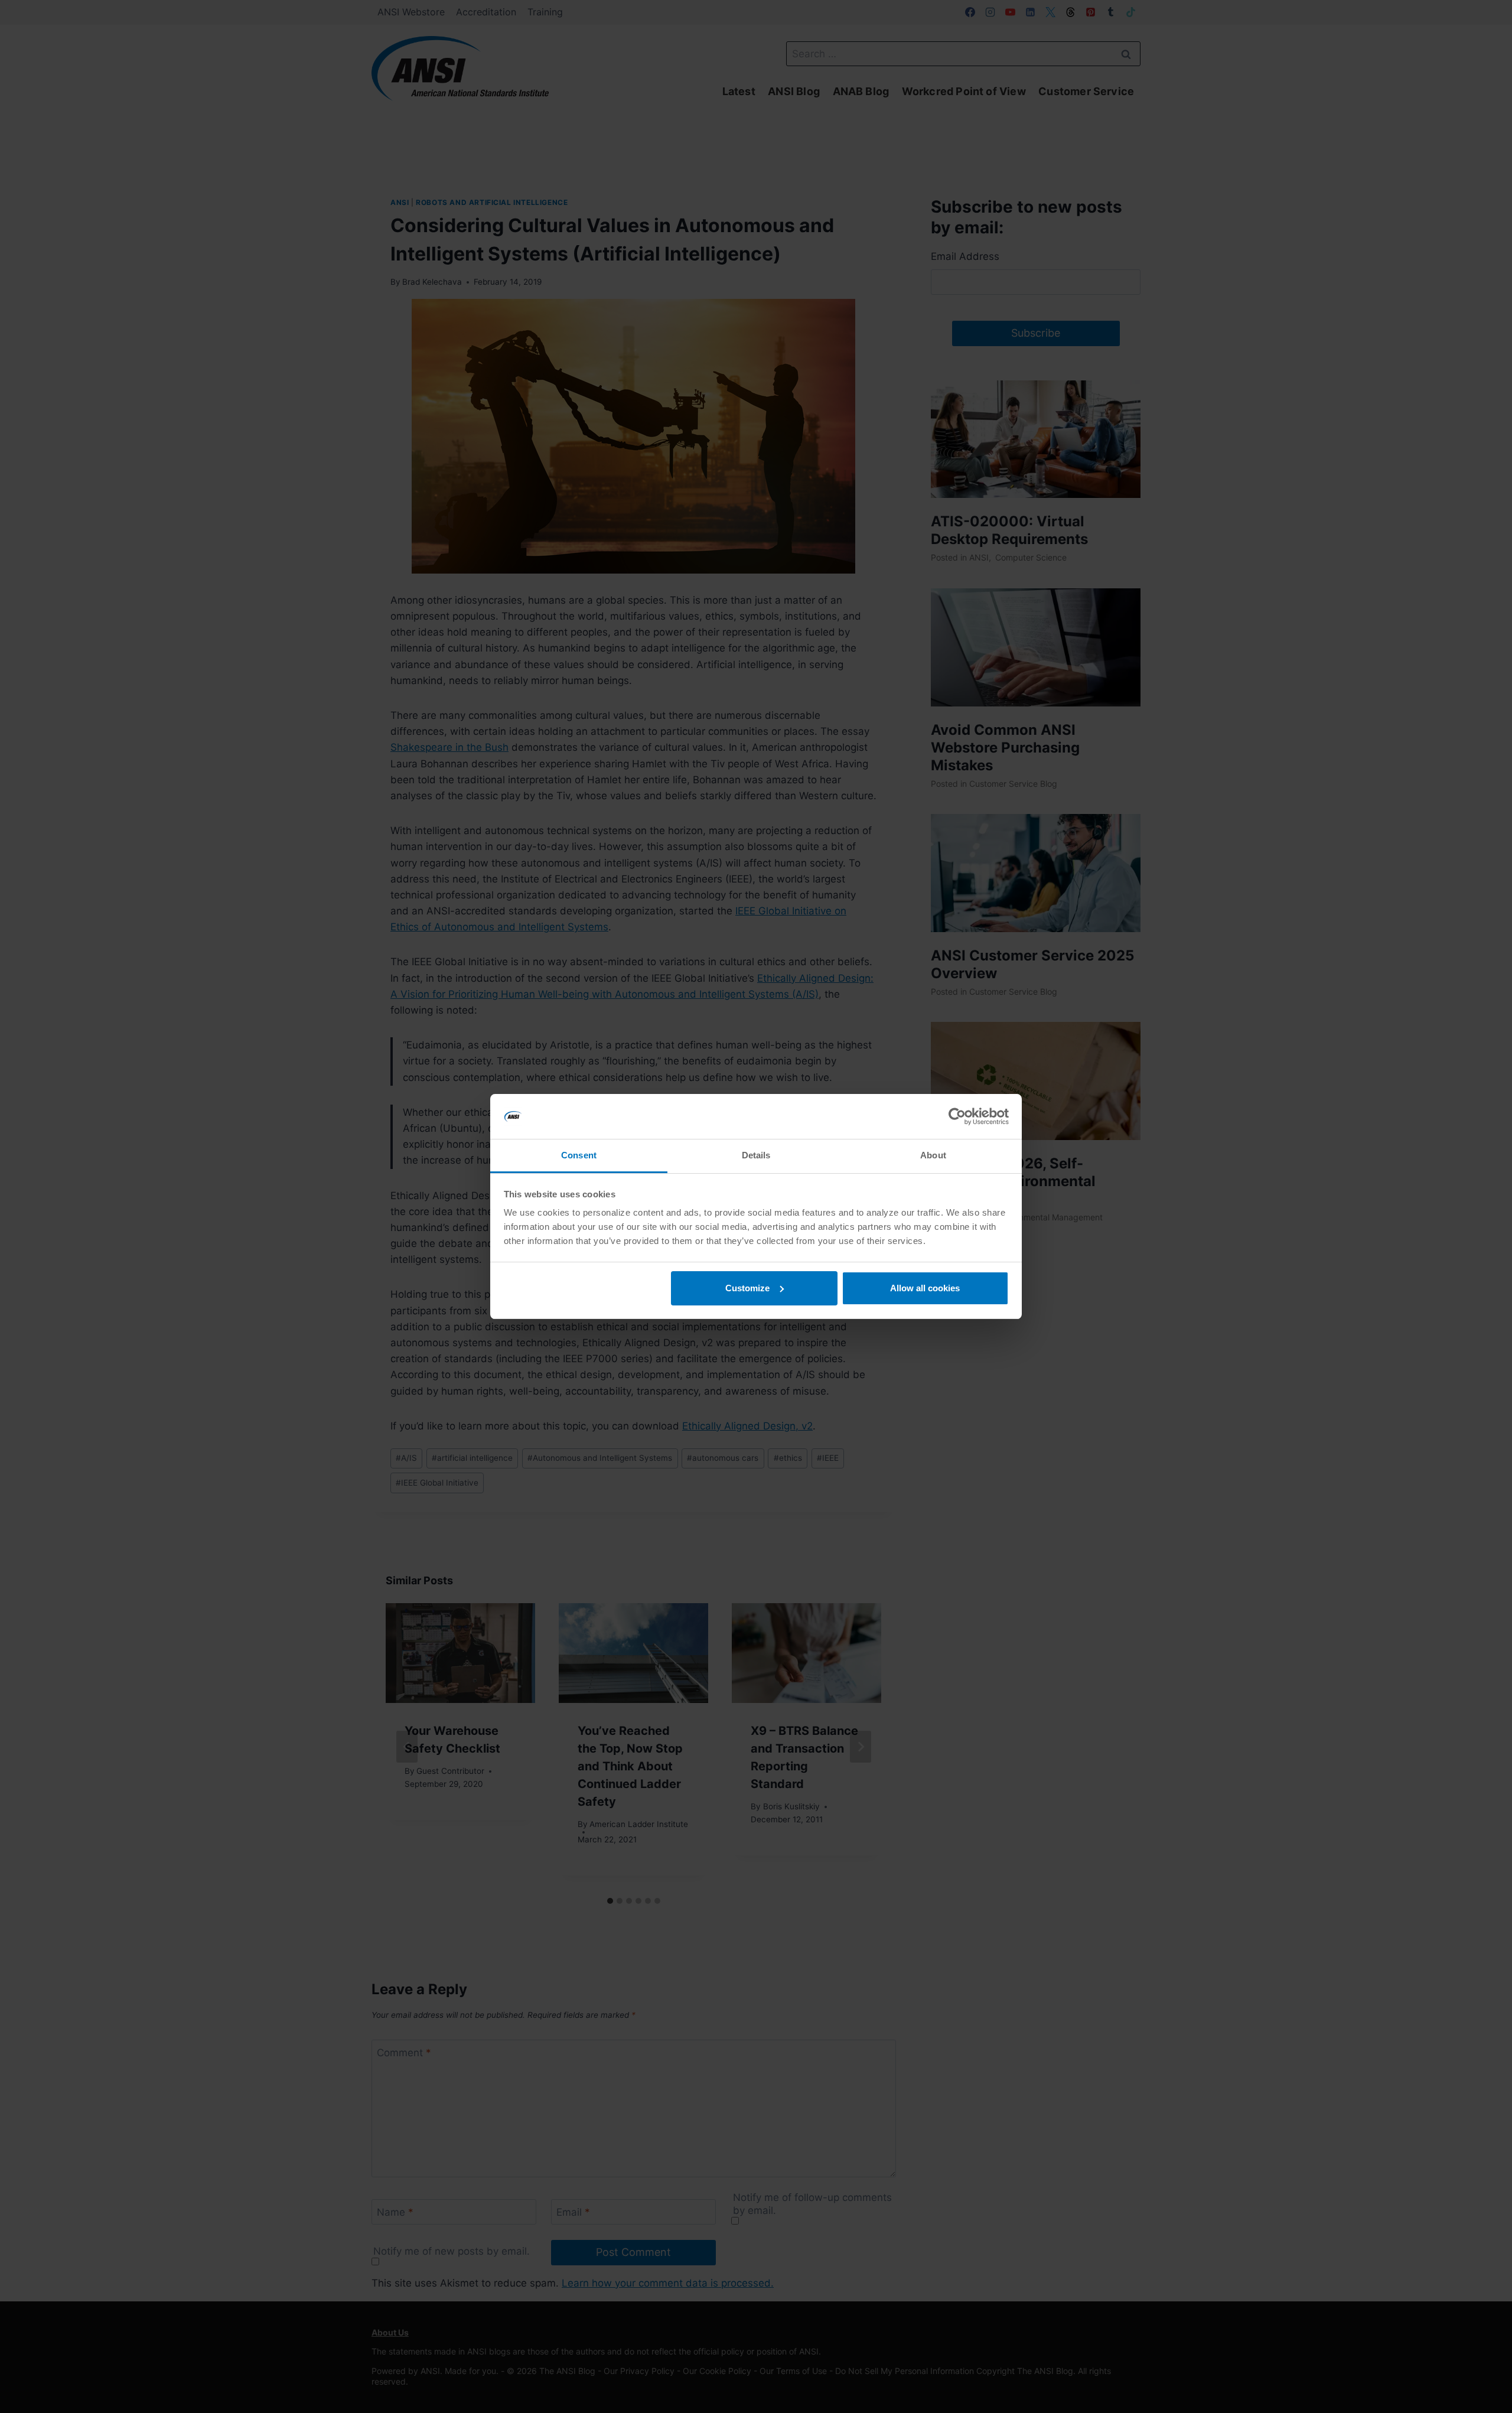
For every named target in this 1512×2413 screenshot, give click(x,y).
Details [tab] (756, 1155)
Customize (747, 1288)
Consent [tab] (579, 1155)
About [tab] (933, 1155)
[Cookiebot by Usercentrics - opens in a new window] (957, 1116)
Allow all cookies (925, 1288)
